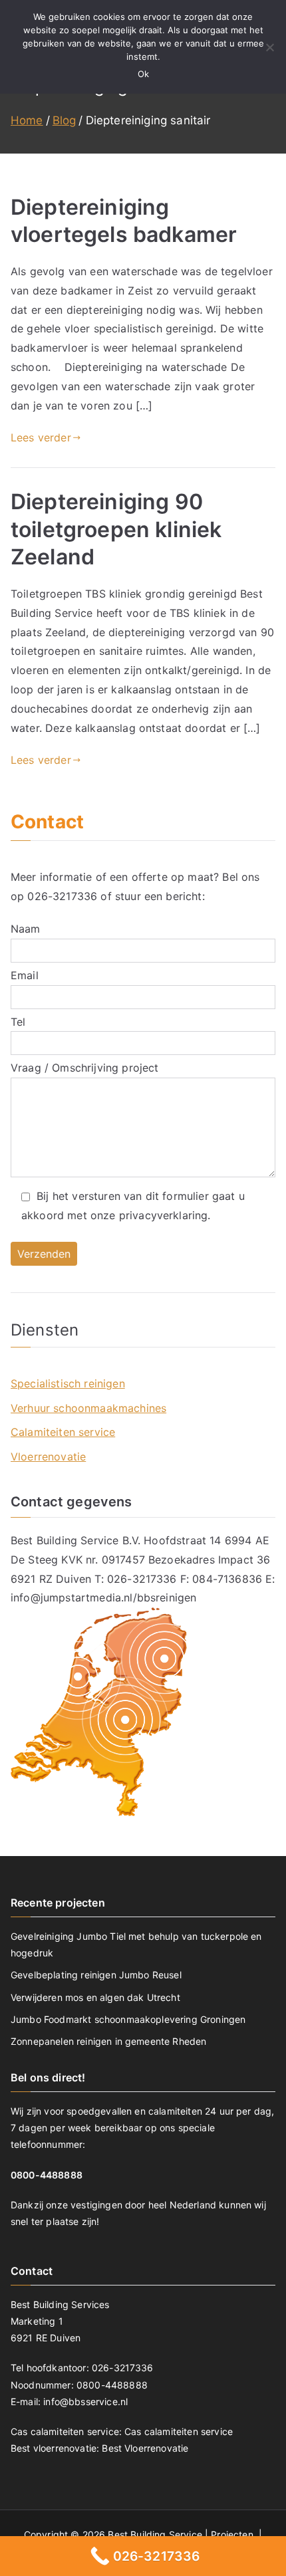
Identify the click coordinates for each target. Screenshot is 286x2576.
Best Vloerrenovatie (145, 2448)
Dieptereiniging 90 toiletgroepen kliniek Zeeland (116, 529)
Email (25, 975)
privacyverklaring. (165, 1215)
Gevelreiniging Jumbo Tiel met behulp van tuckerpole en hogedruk (136, 1944)
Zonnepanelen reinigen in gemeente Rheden (108, 2041)
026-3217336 (62, 896)
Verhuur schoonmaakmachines (88, 1408)
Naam (26, 929)
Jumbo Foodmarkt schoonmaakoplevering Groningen (128, 2019)
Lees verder (41, 437)
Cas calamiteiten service (179, 2431)
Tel (18, 1022)
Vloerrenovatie (48, 1457)
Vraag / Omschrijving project (84, 1068)
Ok (143, 74)
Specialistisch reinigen (68, 1383)
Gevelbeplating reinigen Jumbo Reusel (96, 1975)
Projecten (233, 2534)
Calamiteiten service (63, 1432)
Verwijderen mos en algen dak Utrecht (95, 1997)
